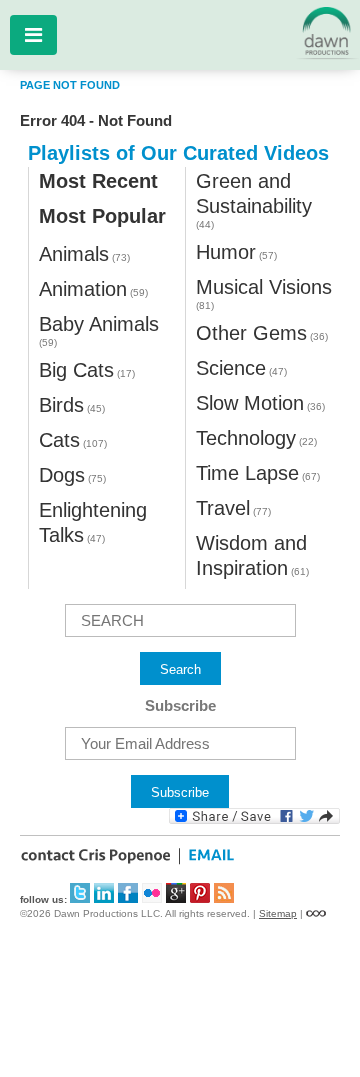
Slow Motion (250, 403)
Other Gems (251, 333)
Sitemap (278, 913)
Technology (246, 438)
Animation (83, 289)
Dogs (62, 475)
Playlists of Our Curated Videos (178, 153)
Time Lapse (247, 473)
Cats (59, 440)
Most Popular (102, 216)
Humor (226, 252)
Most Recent (98, 181)
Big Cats (76, 370)
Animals (74, 254)
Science (231, 368)
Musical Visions (264, 287)
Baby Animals (99, 324)
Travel (223, 508)
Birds (61, 405)
